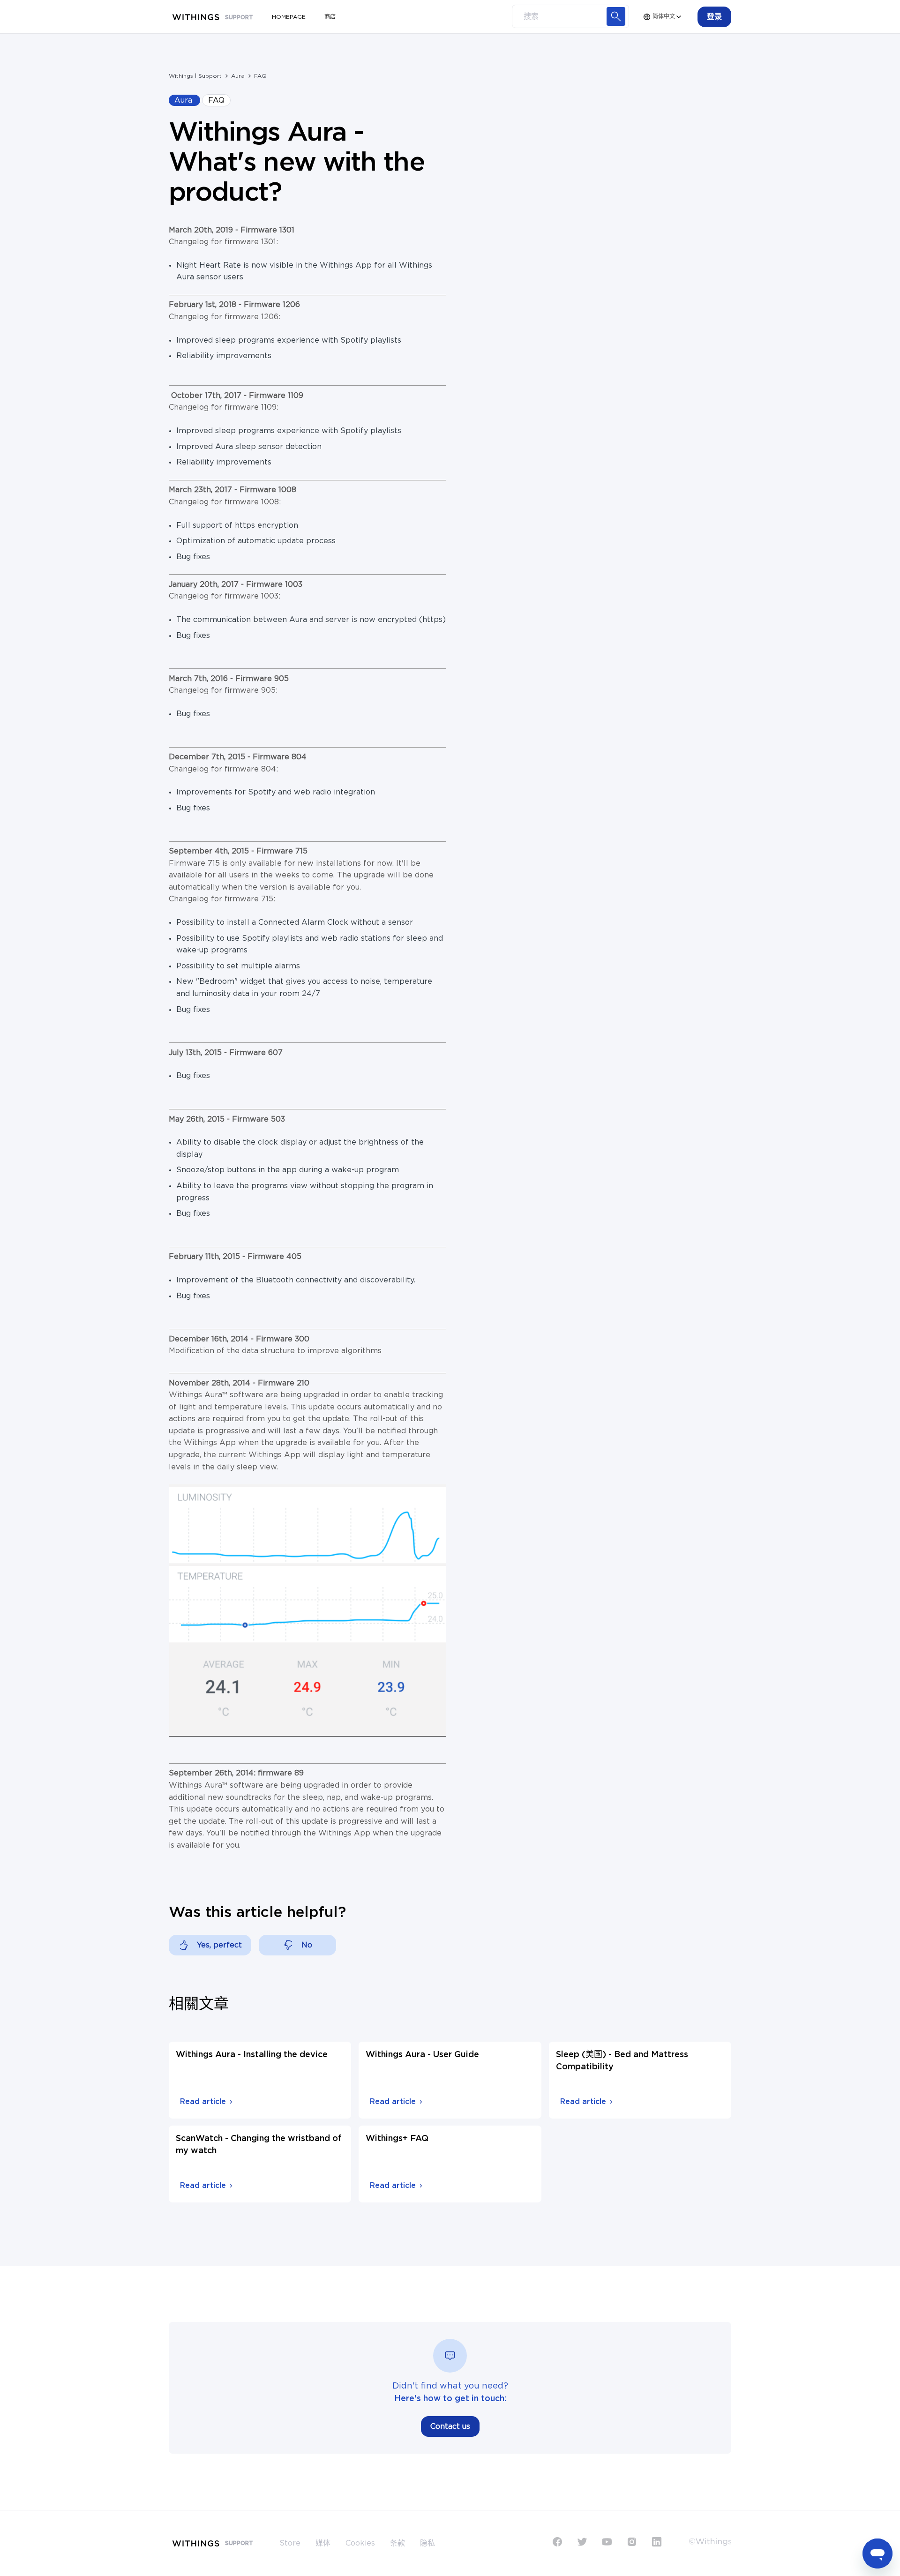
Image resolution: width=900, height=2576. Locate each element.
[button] (714, 17)
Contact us (450, 2426)
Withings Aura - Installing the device (252, 2055)
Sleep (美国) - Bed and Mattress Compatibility (622, 2061)
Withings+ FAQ (397, 2139)
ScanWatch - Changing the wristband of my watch (259, 2145)
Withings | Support (195, 76)
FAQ (260, 76)
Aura (238, 76)
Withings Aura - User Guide (422, 2055)
